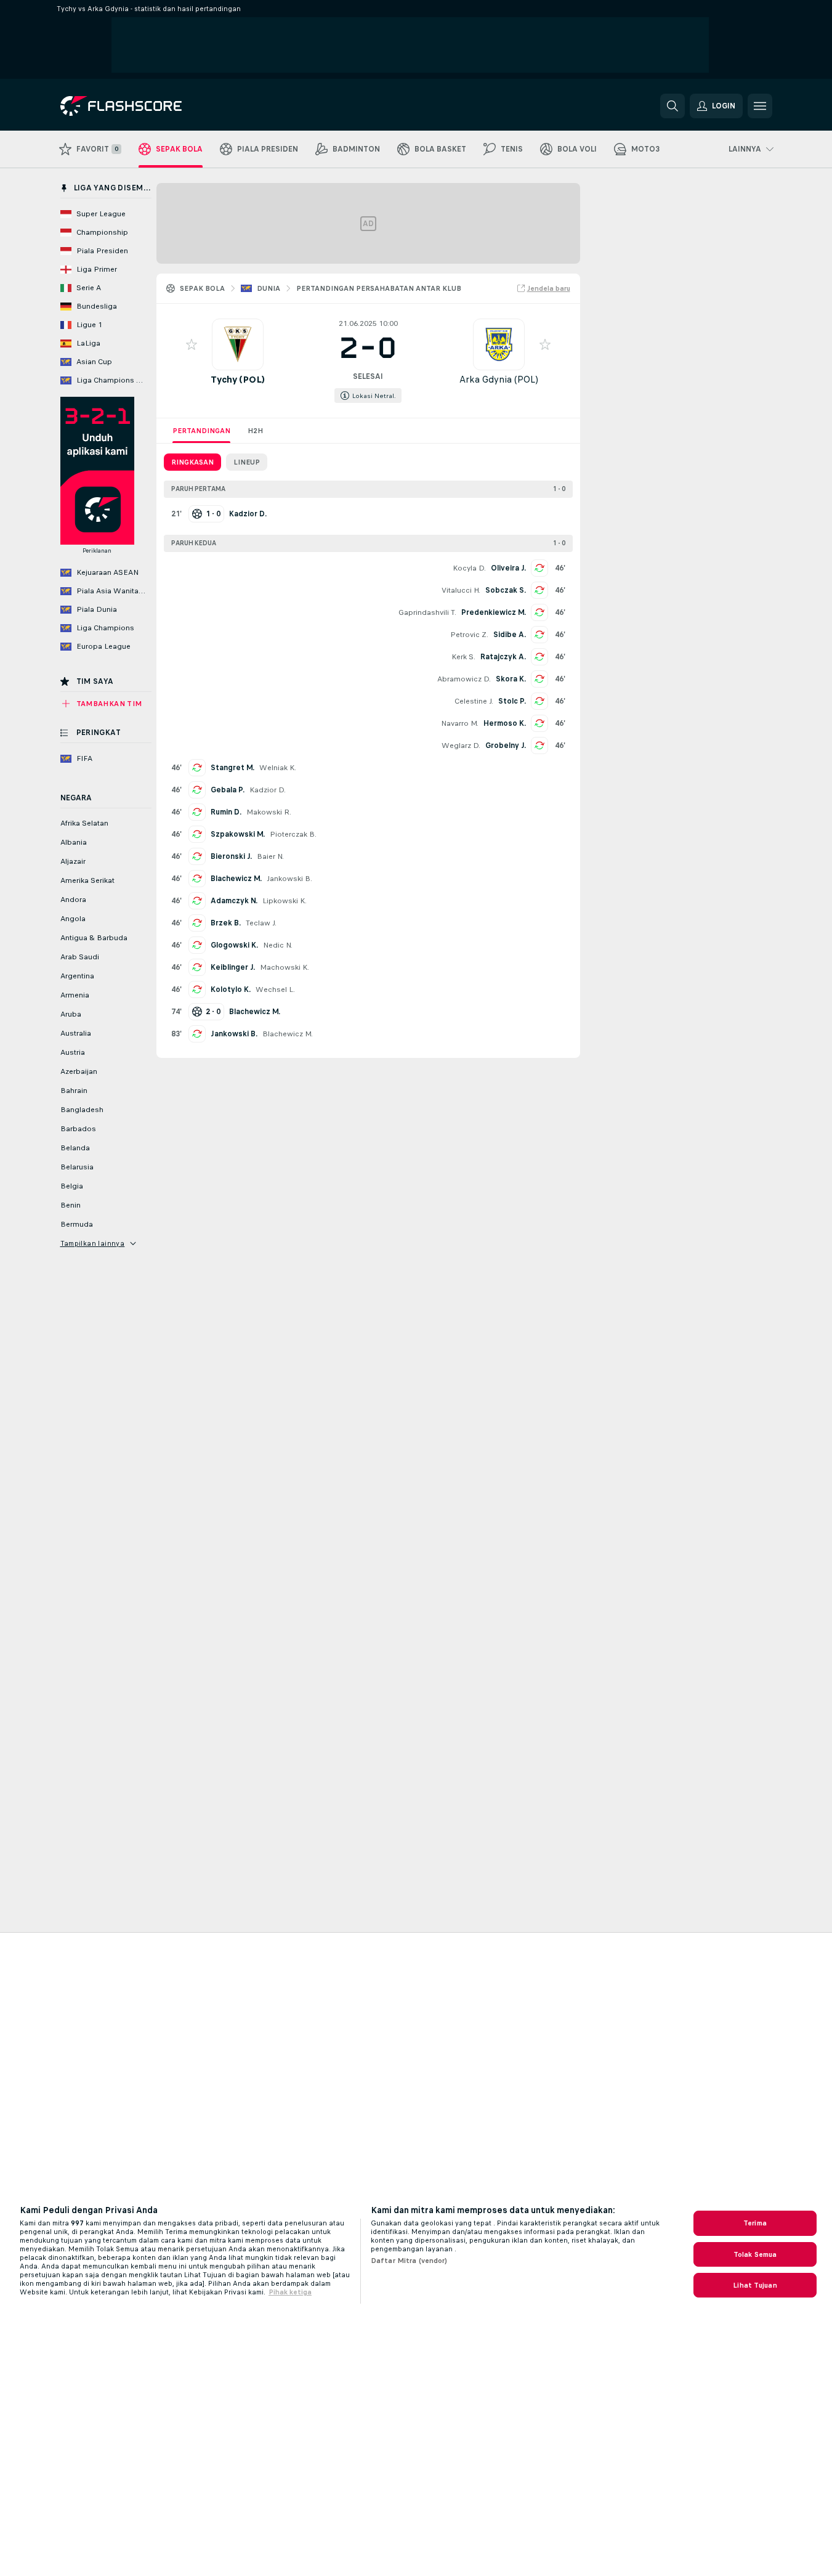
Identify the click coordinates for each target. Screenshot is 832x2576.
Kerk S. (463, 657)
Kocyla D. (469, 568)
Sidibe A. (510, 635)
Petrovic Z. (469, 635)
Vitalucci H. (461, 590)
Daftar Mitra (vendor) (409, 2261)
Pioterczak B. (293, 834)
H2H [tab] (255, 431)
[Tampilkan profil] (238, 344)
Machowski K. (285, 967)
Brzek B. (226, 923)
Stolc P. (512, 701)
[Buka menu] (760, 106)
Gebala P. (228, 790)
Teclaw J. (261, 923)
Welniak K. (278, 768)
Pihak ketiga (290, 2292)
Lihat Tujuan (755, 2285)
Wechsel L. (275, 989)
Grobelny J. (506, 746)
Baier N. (270, 856)
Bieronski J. (231, 856)
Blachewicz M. (236, 879)
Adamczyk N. (234, 901)
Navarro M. (460, 723)
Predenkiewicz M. (494, 612)
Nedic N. (278, 945)
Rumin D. (226, 812)
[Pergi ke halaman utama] (145, 106)
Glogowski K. (234, 945)
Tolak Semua (755, 2254)
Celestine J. (474, 701)
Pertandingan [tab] (201, 431)
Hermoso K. (505, 723)
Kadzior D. (268, 790)
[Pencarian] (672, 106)
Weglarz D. (461, 746)
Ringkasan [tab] (192, 462)
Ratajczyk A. (503, 657)
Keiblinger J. (233, 967)
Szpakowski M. (238, 834)
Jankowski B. (289, 879)
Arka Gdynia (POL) (499, 379)
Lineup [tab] (247, 462)
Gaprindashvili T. (427, 612)
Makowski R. (269, 812)
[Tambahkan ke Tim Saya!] (192, 344)
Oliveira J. (508, 568)
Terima (755, 2223)
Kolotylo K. (231, 989)
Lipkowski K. (285, 901)
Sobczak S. (506, 590)
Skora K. (511, 679)
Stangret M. (232, 768)
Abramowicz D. (464, 679)
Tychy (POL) (238, 379)
